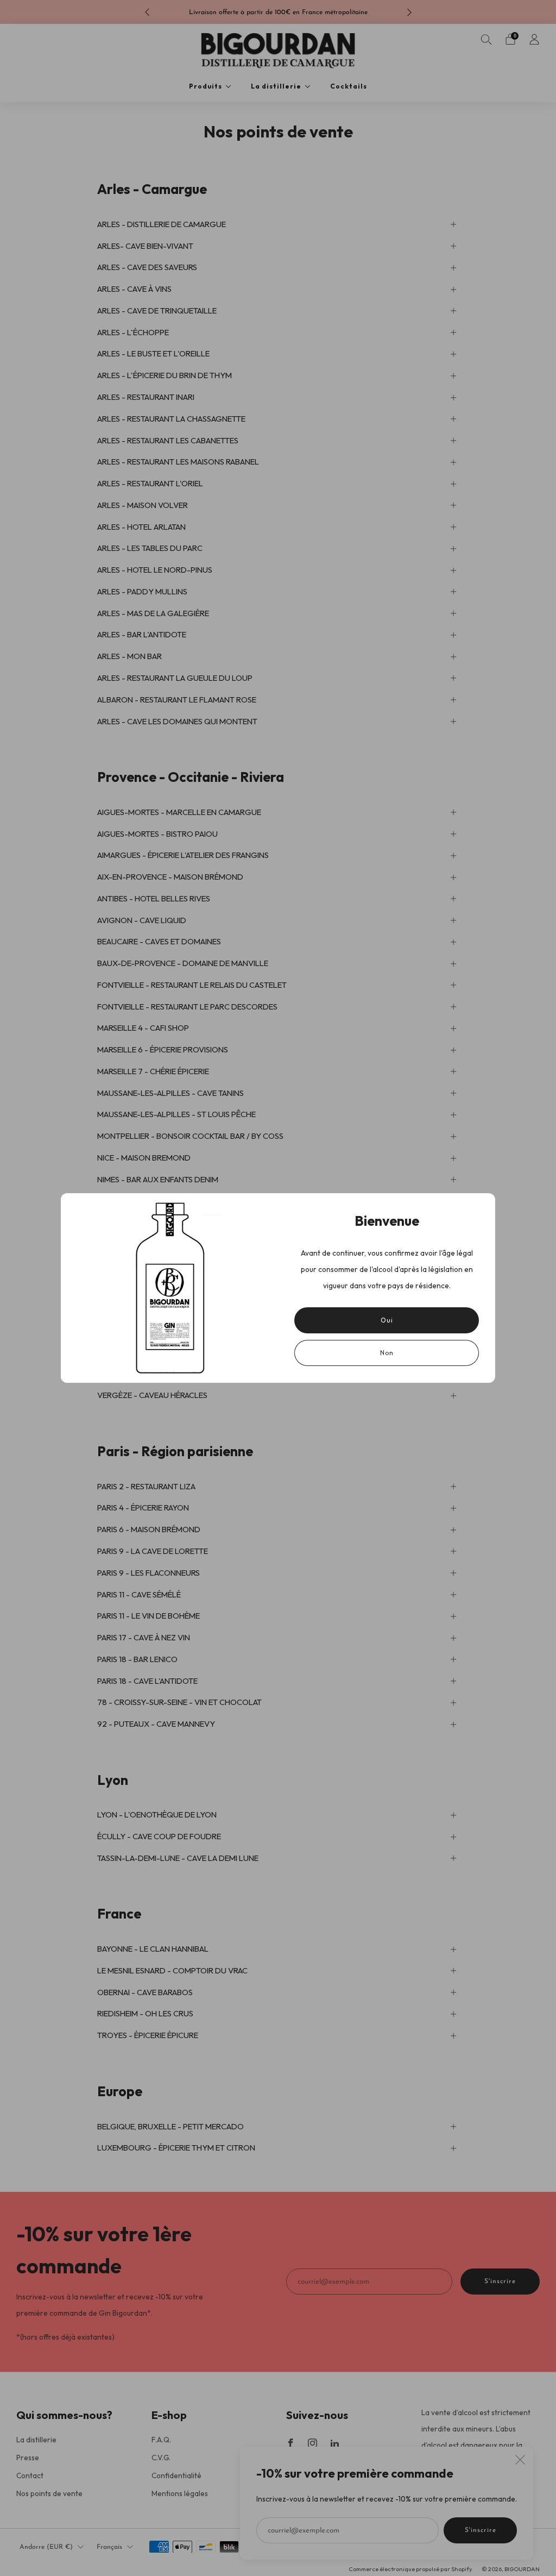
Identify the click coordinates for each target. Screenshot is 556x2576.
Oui (387, 1320)
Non (387, 1353)
